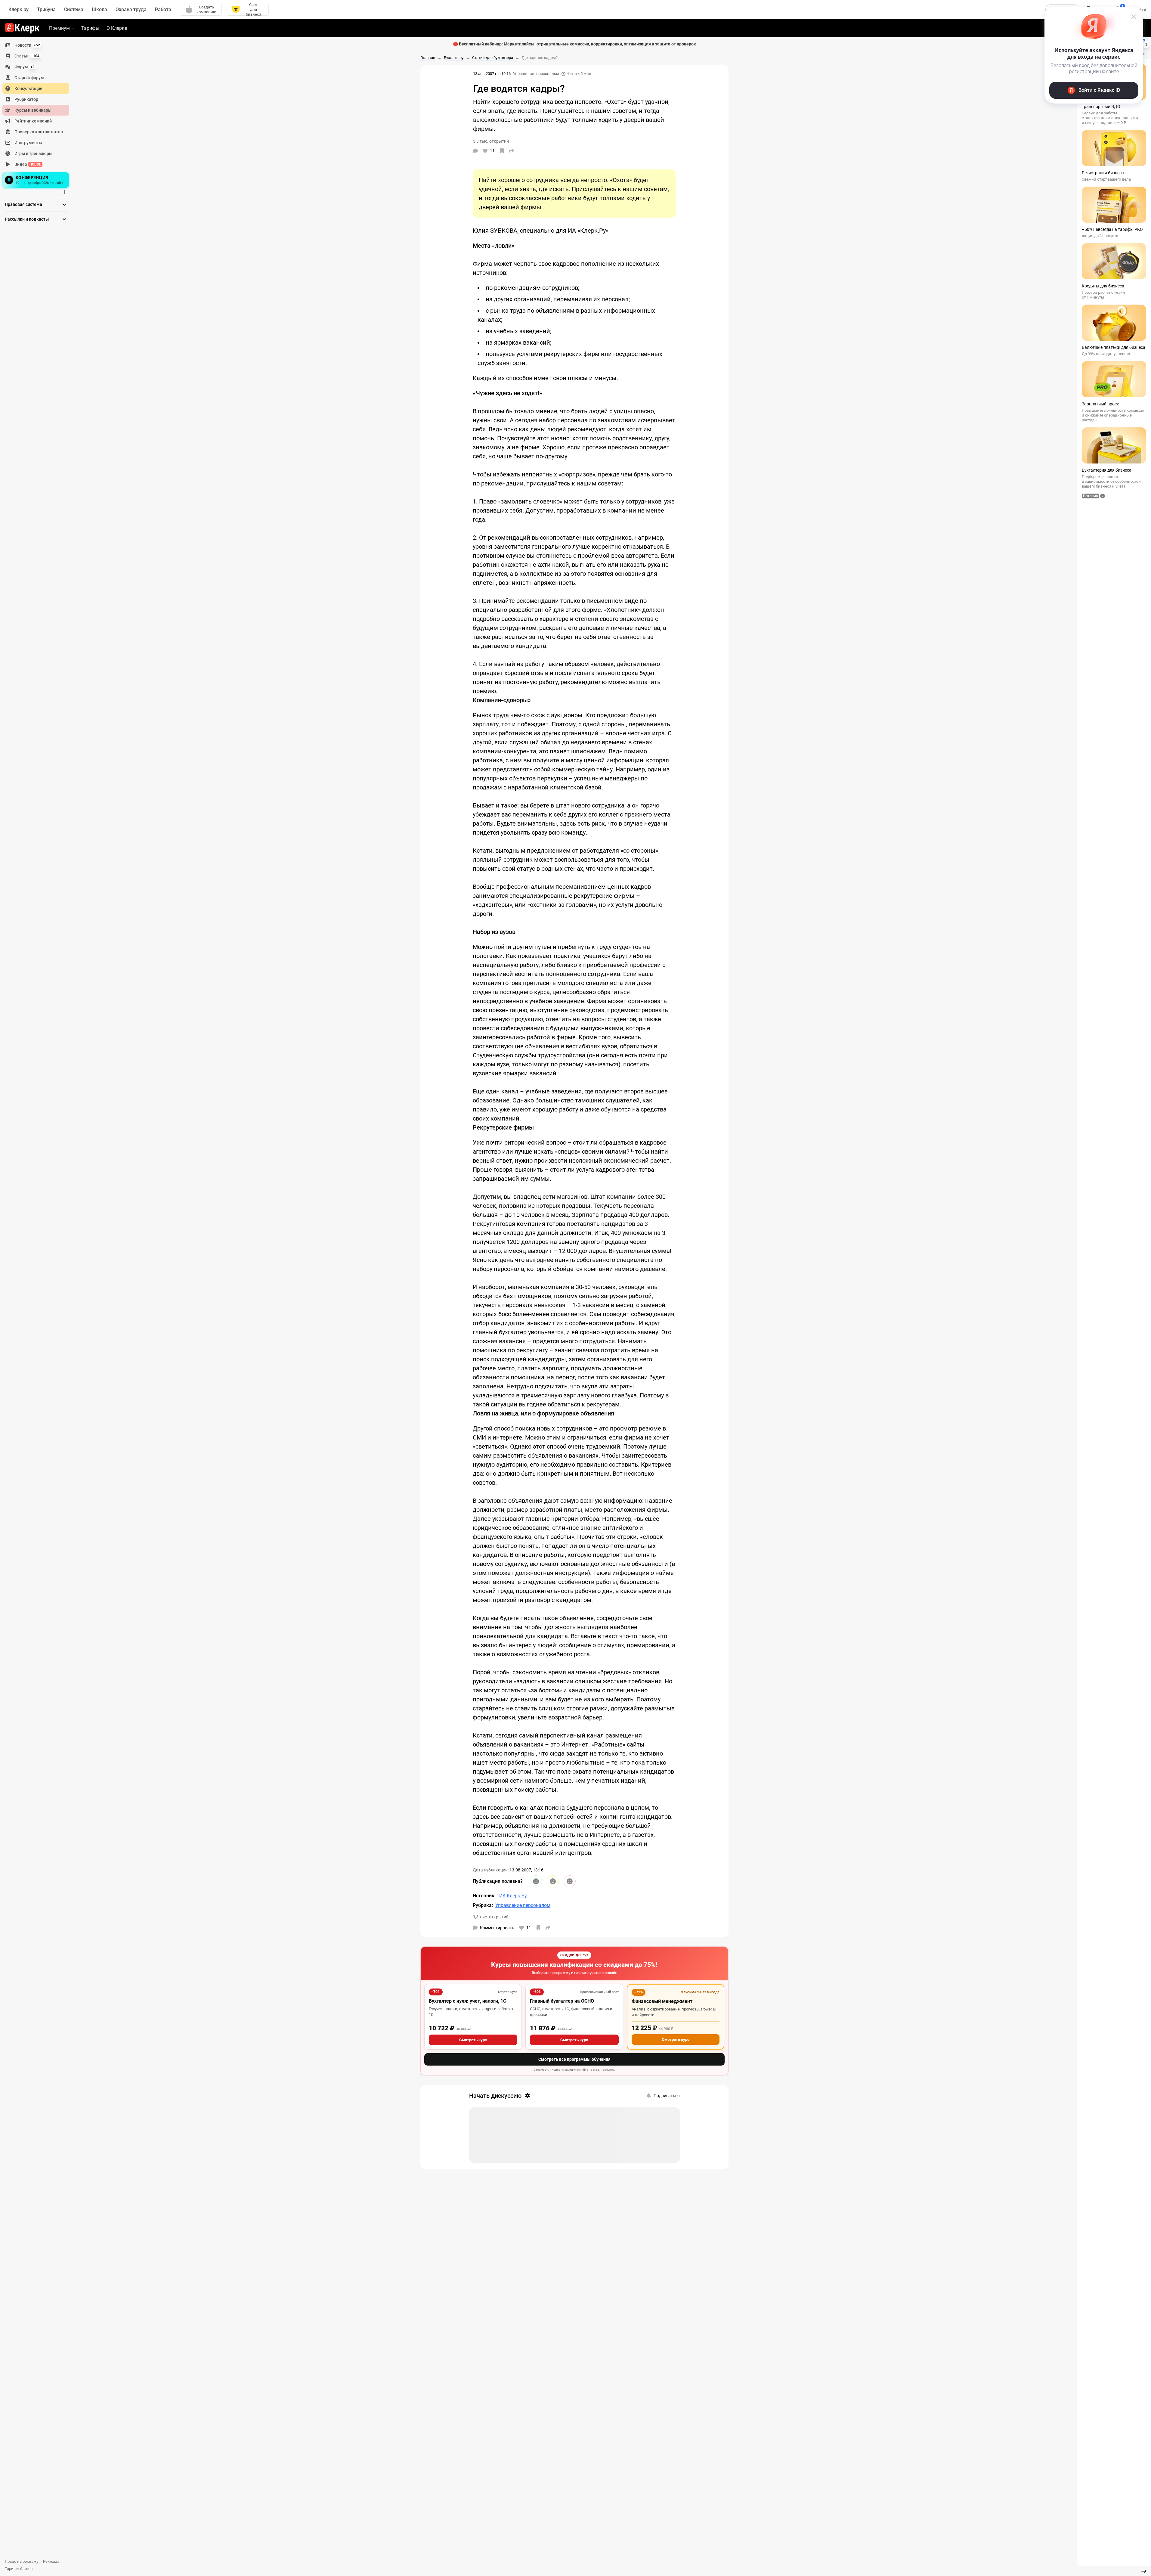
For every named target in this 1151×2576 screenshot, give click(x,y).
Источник (484, 1896)
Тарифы (90, 28)
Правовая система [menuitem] (23, 204)
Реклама (51, 2561)
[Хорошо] (536, 1881)
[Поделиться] (512, 151)
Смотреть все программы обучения (574, 2059)
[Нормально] (553, 1881)
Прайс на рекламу (22, 2561)
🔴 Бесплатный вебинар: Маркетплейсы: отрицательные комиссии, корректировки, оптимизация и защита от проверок (574, 44)
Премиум (59, 28)
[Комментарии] (475, 151)
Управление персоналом (536, 74)
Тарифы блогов (19, 2569)
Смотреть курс (473, 2040)
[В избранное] (502, 151)
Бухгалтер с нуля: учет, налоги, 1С (467, 2001)
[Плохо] (570, 1881)
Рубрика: (483, 1905)
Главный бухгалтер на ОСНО (562, 2001)
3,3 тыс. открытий (491, 1917)
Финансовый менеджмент (662, 2001)
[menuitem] (36, 45)
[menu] (38, 115)
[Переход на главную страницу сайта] (22, 28)
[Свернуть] (1144, 2571)
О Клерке (117, 28)
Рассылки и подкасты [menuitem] (27, 219)
